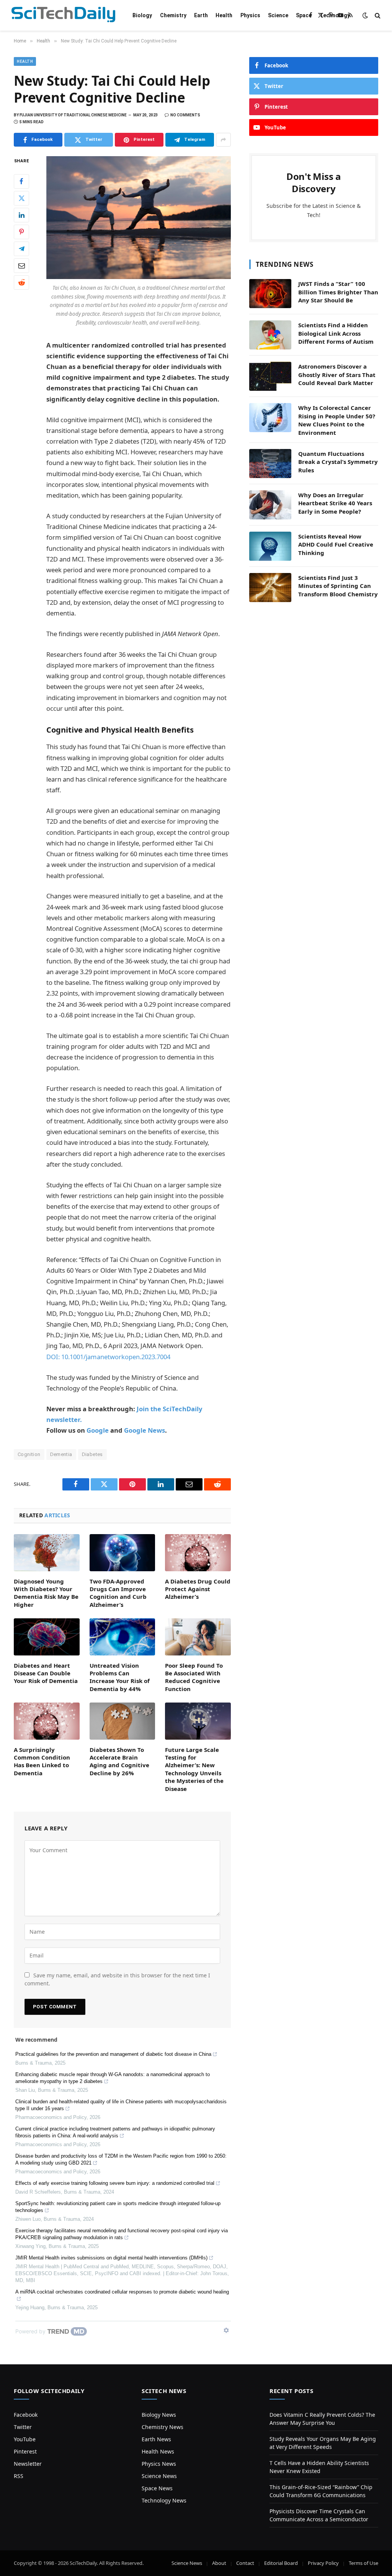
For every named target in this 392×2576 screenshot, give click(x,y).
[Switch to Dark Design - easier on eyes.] (365, 15)
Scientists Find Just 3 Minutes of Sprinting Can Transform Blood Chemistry (338, 586)
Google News (145, 1430)
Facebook (26, 2415)
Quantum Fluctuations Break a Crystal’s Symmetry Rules (338, 462)
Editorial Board (281, 2563)
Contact (245, 2563)
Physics (250, 15)
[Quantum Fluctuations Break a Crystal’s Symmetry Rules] (270, 464)
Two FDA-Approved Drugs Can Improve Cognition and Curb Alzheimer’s (118, 1593)
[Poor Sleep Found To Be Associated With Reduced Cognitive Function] (198, 1637)
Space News (157, 2488)
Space (304, 15)
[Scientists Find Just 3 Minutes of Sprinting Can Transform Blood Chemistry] (270, 588)
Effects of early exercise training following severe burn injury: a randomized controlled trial (115, 2183)
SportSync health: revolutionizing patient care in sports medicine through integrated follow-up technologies (118, 2207)
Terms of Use (363, 2563)
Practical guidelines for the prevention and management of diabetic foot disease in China (113, 2054)
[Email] (21, 266)
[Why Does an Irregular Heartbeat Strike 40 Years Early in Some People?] (270, 505)
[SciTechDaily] (63, 16)
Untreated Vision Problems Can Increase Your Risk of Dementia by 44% (120, 1677)
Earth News (156, 2439)
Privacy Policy (323, 2563)
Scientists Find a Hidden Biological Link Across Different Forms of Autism (336, 333)
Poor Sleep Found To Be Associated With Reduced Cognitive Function (194, 1677)
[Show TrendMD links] (226, 2330)
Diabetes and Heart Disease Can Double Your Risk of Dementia (46, 1673)
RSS (19, 2476)
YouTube (25, 2439)
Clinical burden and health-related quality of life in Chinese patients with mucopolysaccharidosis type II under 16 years (121, 2105)
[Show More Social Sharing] (223, 140)
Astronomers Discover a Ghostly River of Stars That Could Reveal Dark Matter (337, 375)
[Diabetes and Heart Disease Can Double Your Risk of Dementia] (47, 1637)
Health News (158, 2451)
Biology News (159, 2415)
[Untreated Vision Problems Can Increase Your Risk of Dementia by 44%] (122, 1637)
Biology (142, 15)
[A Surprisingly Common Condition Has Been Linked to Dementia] (47, 1721)
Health (224, 15)
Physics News (159, 2464)
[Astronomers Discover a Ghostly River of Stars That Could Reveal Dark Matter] (270, 376)
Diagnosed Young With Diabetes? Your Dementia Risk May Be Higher (46, 1593)
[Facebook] (21, 181)
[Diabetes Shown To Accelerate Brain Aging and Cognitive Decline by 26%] (122, 1721)
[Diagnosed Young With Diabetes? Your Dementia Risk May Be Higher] (47, 1552)
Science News (159, 2476)
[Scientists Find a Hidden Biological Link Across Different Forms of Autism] (270, 335)
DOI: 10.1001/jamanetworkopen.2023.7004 (108, 1357)
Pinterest (25, 2451)
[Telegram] (21, 249)
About (219, 2563)
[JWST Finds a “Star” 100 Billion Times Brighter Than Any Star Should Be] (270, 294)
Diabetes (92, 1454)
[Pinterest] (21, 232)
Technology (335, 15)
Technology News (164, 2500)
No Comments (185, 115)
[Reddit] (21, 282)
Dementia (61, 1454)
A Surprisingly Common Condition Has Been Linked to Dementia (42, 1761)
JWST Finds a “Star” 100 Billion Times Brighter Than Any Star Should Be (338, 292)
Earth (201, 15)
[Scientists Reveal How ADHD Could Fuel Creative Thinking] (270, 546)
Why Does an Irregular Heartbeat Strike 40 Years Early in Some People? (335, 503)
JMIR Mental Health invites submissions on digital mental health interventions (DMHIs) (111, 2258)
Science (278, 15)
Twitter (23, 2427)
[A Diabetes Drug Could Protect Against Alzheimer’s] (198, 1553)
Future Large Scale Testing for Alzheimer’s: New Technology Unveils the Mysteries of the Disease (194, 1769)
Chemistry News (163, 2427)
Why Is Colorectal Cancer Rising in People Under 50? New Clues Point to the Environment (337, 420)
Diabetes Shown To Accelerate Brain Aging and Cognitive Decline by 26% (119, 1761)
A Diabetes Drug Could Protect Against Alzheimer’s (198, 1589)
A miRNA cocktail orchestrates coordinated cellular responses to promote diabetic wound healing (122, 2292)
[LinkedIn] (21, 215)
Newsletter (28, 2464)
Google (98, 1430)
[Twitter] (21, 198)
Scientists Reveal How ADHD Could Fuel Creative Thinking (336, 544)
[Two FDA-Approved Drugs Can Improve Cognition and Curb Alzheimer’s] (122, 1553)
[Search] (377, 16)
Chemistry (173, 15)
